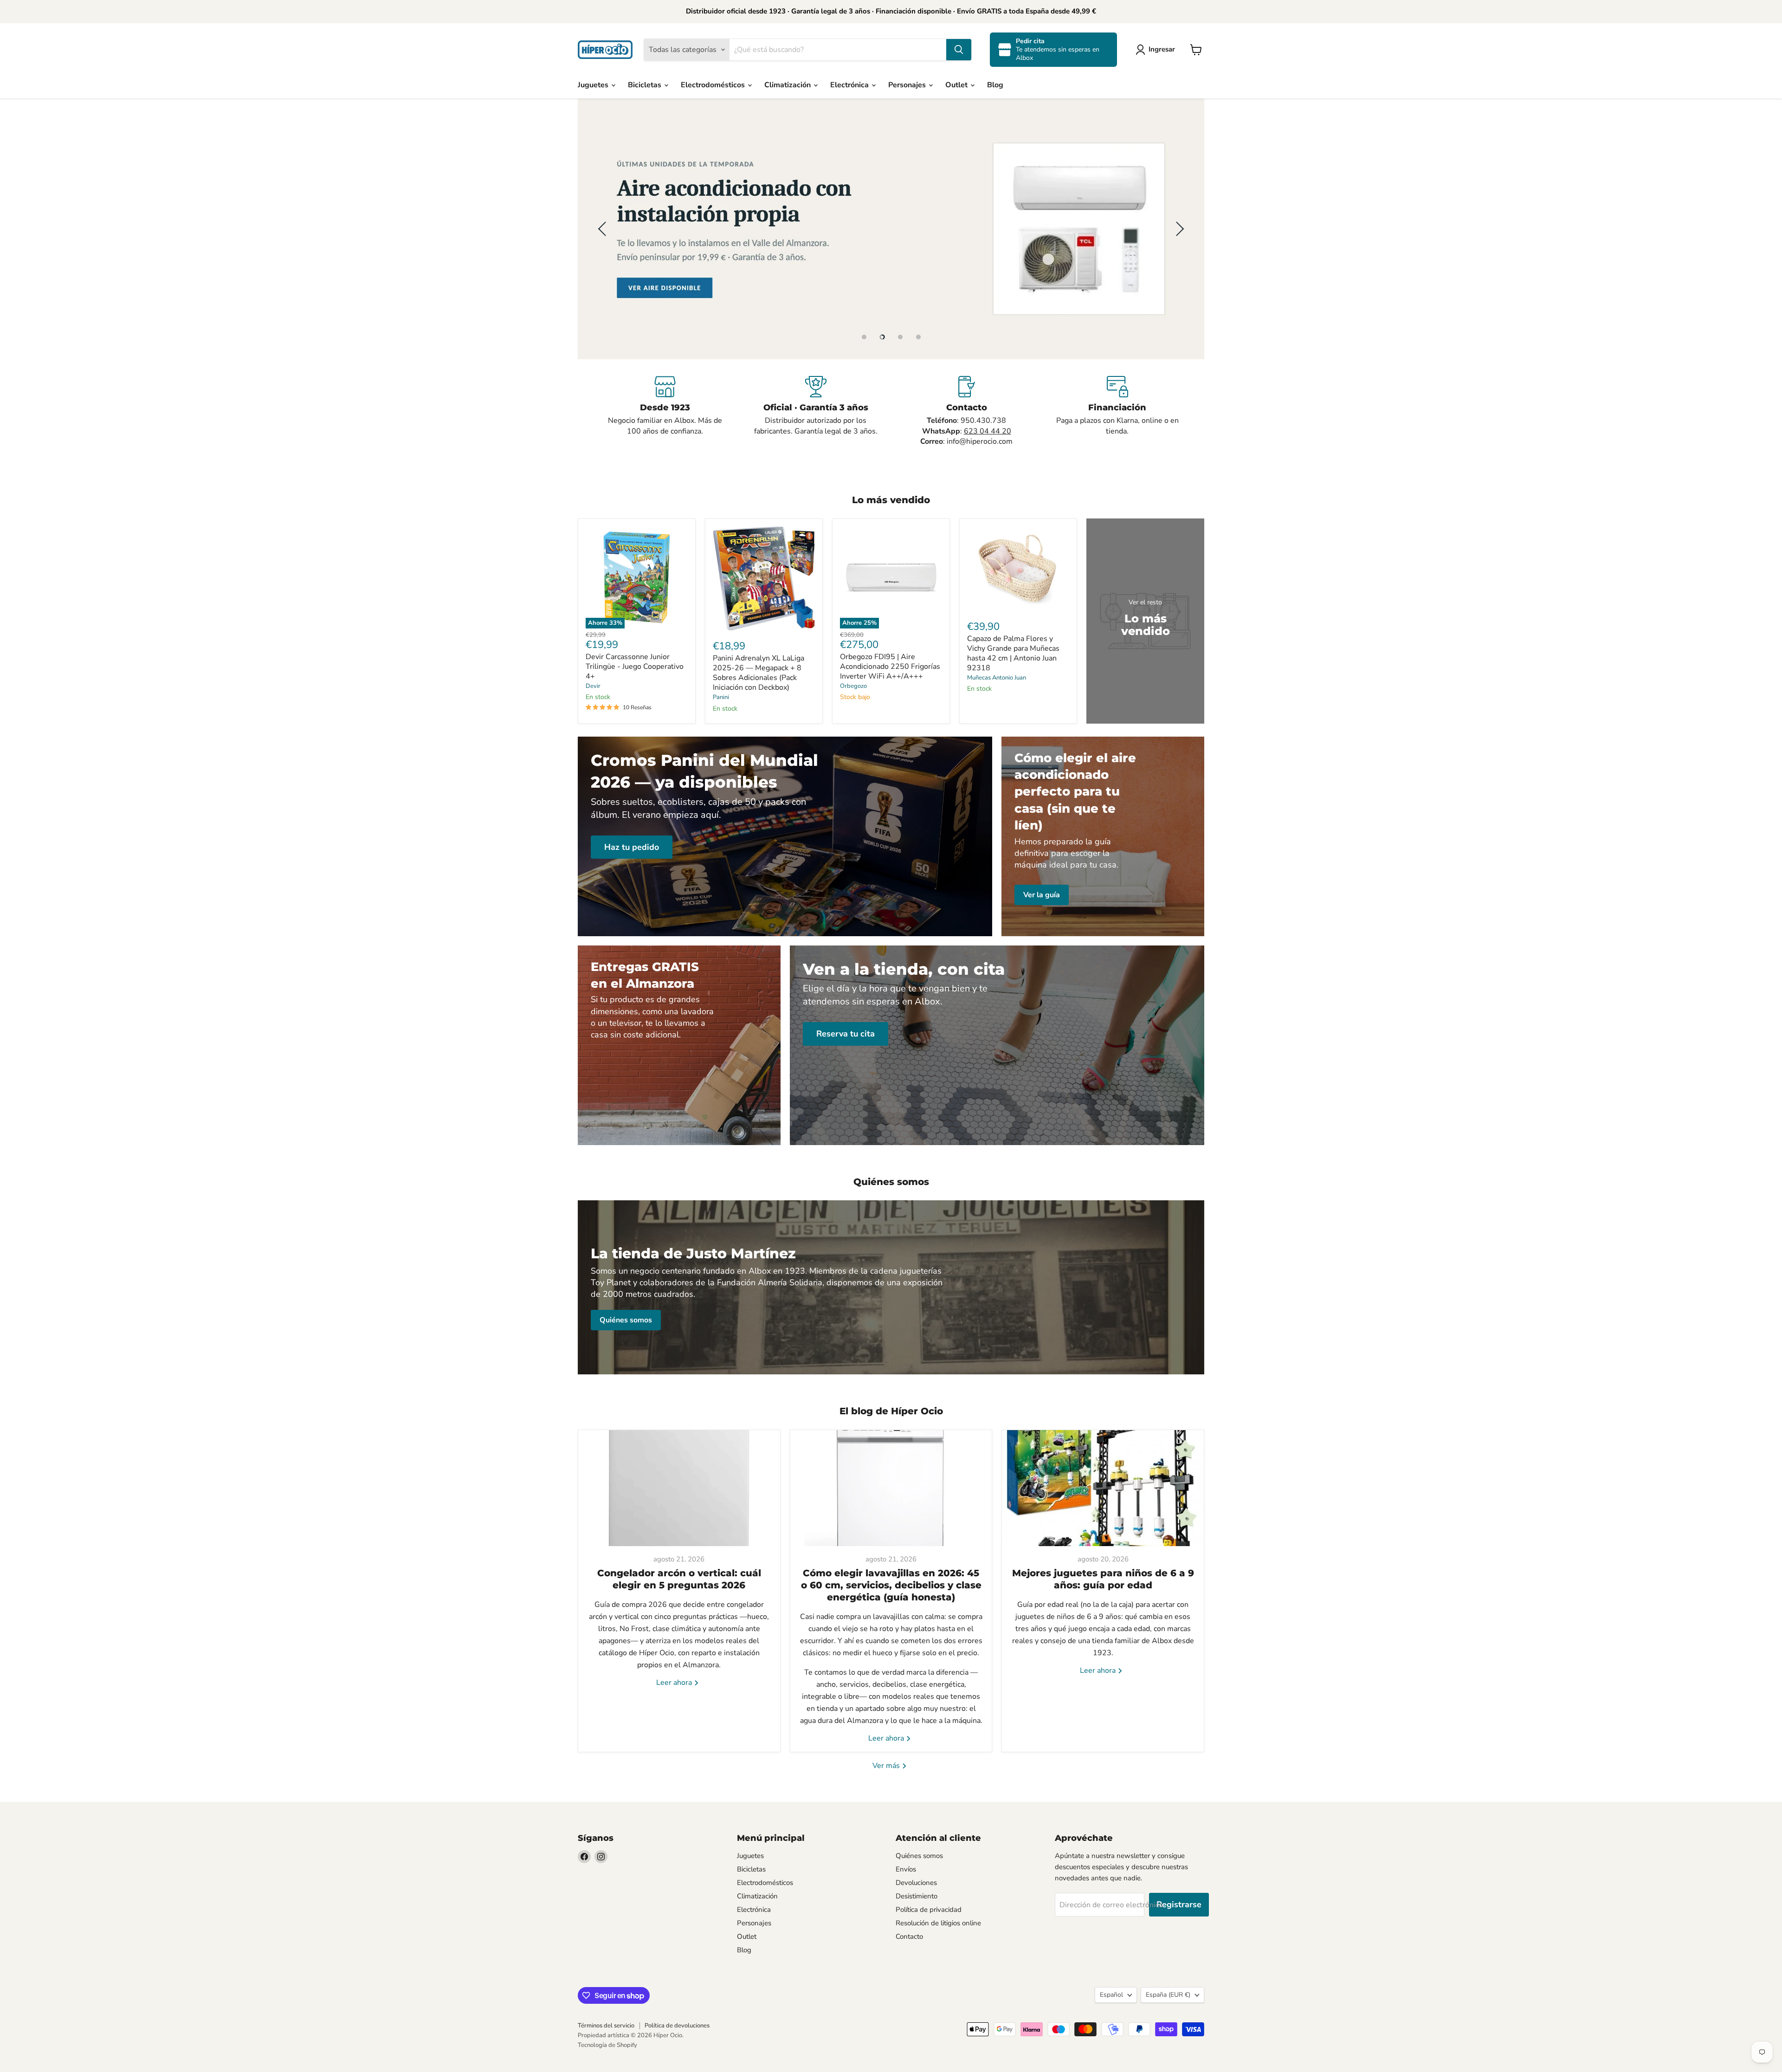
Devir (593, 686)
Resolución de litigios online (938, 1923)
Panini (721, 697)
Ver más (887, 1766)
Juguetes (594, 85)
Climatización (788, 85)
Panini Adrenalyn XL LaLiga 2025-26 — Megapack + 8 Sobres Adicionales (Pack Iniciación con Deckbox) (759, 673)
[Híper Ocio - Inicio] (605, 50)
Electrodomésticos (714, 85)
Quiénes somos (919, 1856)
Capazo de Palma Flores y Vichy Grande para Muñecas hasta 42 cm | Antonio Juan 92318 (1013, 653)
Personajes (908, 85)
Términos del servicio (606, 2026)
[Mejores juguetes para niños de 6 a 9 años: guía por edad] (1103, 1488)
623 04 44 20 (988, 431)
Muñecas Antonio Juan (997, 678)
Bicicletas (646, 85)
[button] (1157, 50)
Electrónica (850, 85)
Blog (995, 85)
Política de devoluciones (677, 2026)
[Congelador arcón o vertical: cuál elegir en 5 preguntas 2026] (679, 1488)
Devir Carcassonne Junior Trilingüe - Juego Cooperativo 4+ (635, 667)
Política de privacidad (929, 1910)
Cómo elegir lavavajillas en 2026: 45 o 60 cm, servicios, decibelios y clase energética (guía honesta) (891, 1585)
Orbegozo (853, 686)
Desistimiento (917, 1896)
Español (1111, 1995)
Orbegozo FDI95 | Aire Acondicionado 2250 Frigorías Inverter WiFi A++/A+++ (890, 667)
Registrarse (1179, 1904)
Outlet (957, 85)
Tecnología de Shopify (607, 2045)
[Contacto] (966, 411)
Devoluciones (916, 1883)
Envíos (906, 1869)
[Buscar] (959, 50)
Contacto (909, 1936)
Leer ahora (675, 1683)
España (1168, 1995)
